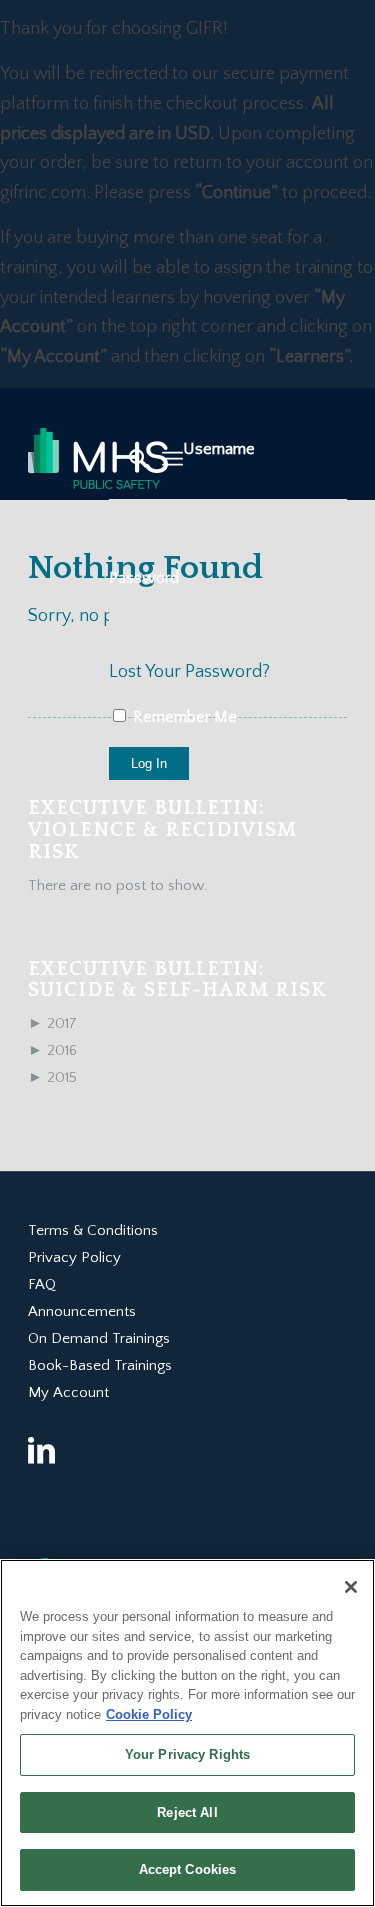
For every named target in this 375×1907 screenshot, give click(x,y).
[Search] (128, 459)
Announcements (82, 1311)
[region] (187, 1733)
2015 (52, 1077)
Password (144, 578)
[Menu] (172, 459)
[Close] (351, 1587)
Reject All (187, 1812)
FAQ (42, 1284)
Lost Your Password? (189, 672)
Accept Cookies (188, 1869)
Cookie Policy (149, 1714)
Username (219, 449)
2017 (52, 1023)
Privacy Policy (74, 1257)
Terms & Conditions (93, 1230)
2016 (52, 1050)
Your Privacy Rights (187, 1754)
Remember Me (183, 717)
